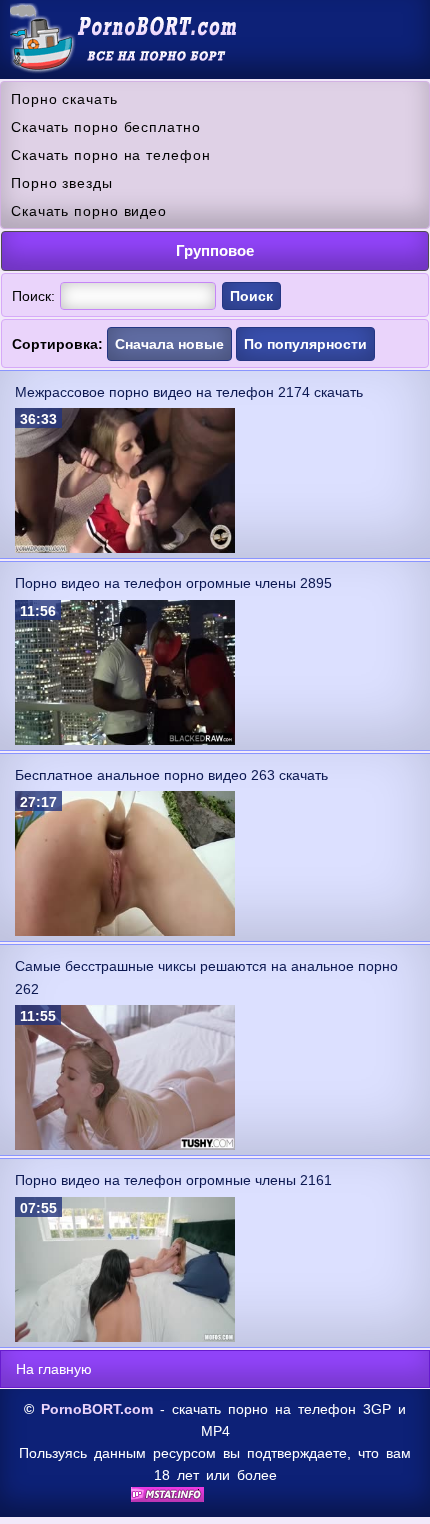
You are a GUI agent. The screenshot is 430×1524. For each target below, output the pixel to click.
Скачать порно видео (89, 211)
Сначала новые (169, 344)
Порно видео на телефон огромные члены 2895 (173, 583)
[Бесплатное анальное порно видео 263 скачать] (125, 931)
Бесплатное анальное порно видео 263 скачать (171, 775)
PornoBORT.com (97, 1409)
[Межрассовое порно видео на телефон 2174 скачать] (125, 548)
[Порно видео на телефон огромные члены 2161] (125, 1337)
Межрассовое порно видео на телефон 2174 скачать (189, 392)
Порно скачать (64, 99)
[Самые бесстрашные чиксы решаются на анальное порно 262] (125, 1145)
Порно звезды (62, 183)
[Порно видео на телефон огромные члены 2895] (125, 740)
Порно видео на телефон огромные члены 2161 (173, 1180)
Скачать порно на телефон (111, 155)
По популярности (305, 344)
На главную (54, 1369)
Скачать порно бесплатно (106, 127)
